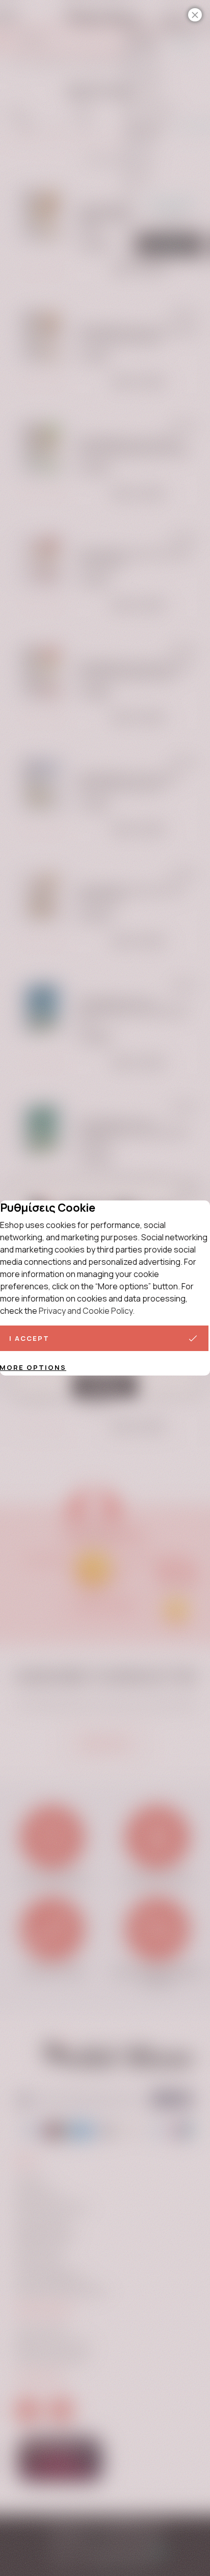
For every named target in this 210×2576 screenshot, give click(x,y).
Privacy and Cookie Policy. (87, 1311)
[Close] (195, 15)
